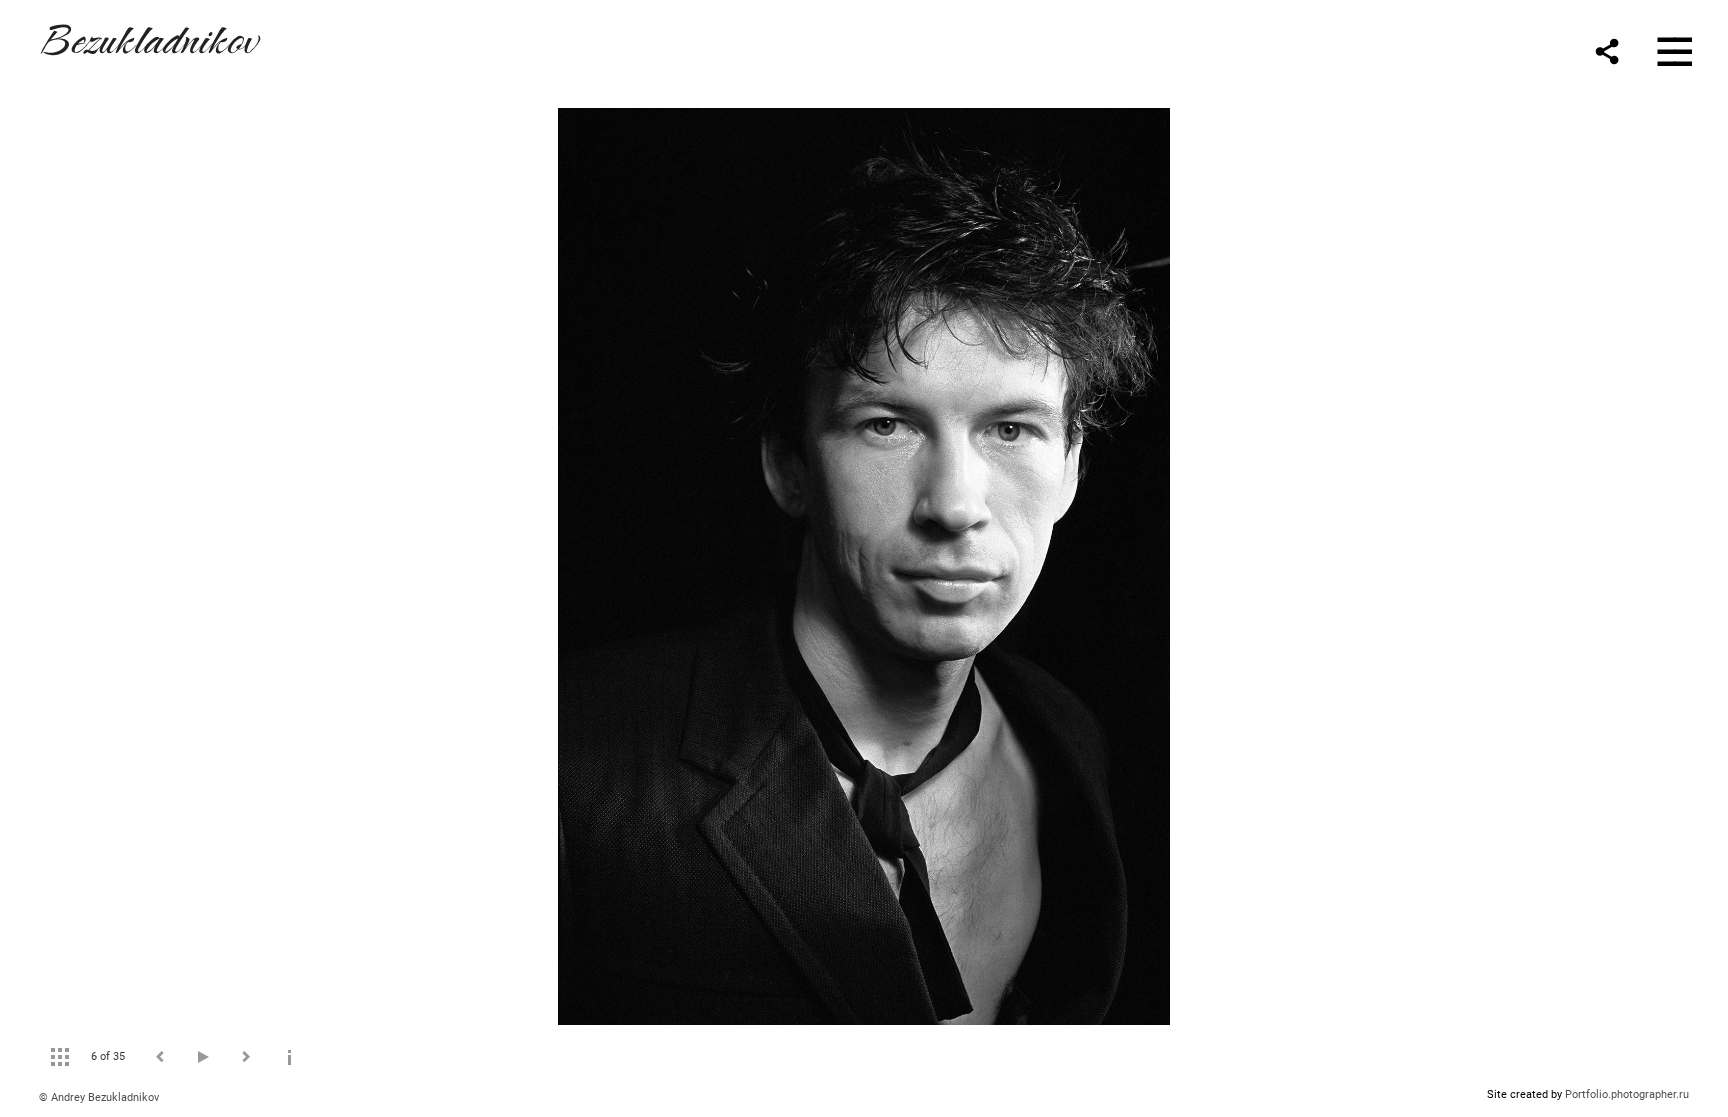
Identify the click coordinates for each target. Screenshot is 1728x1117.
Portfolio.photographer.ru (1627, 1094)
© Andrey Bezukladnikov (99, 1097)
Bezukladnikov (148, 36)
